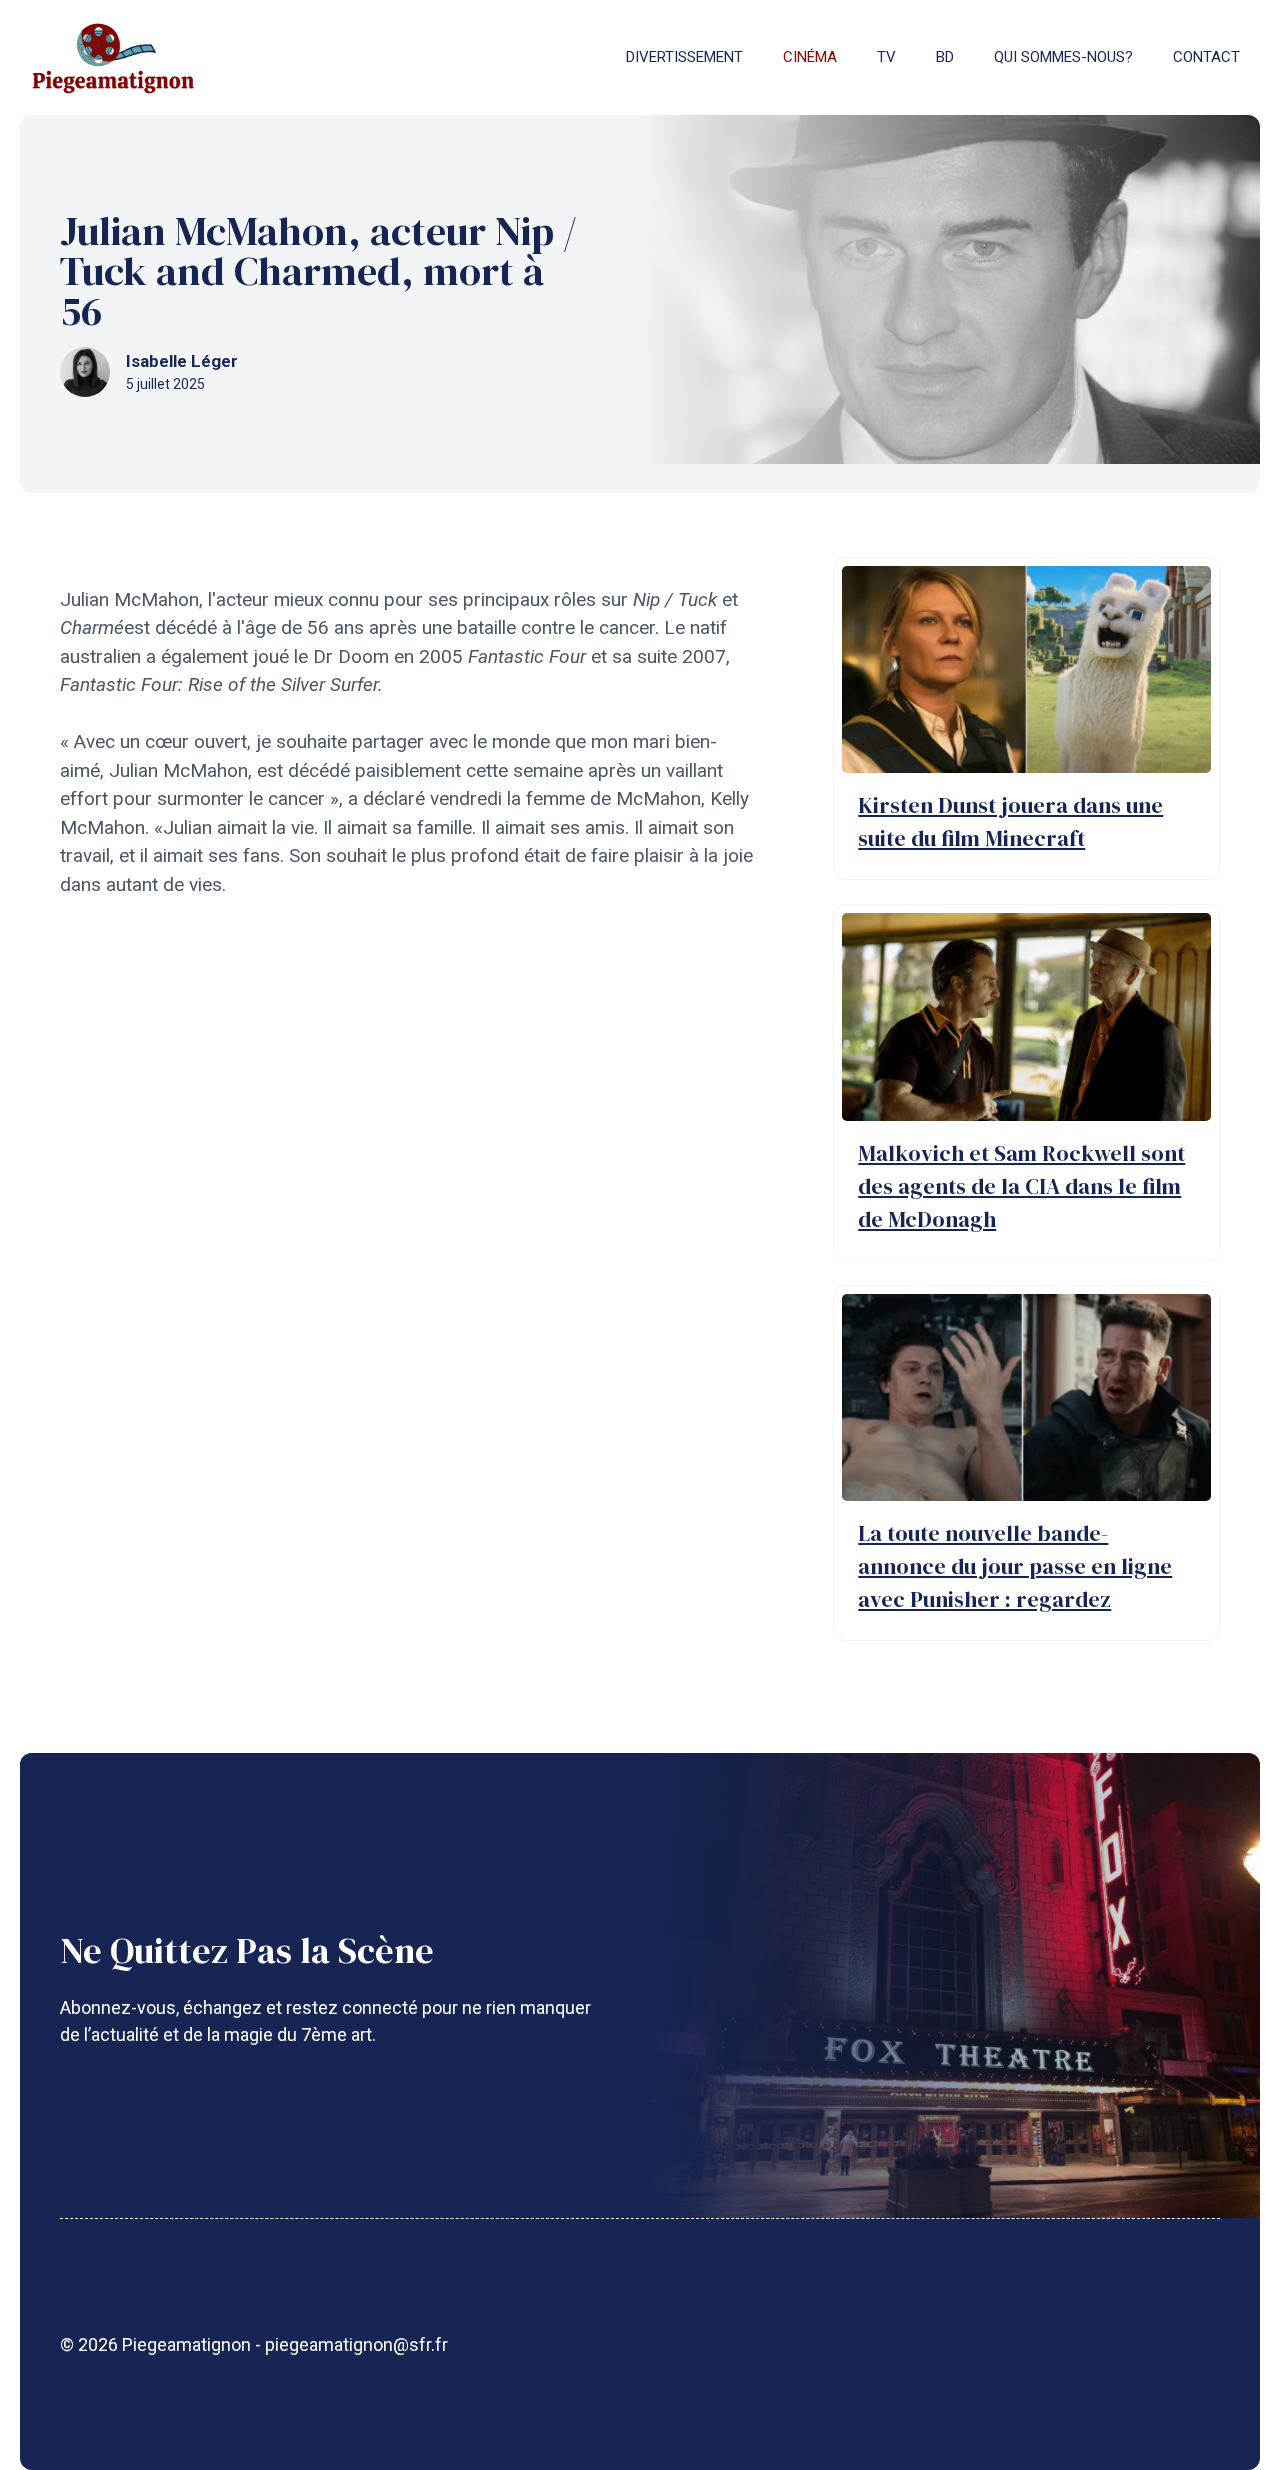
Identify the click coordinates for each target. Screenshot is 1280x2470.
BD (945, 57)
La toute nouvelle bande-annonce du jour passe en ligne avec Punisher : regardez (1015, 1566)
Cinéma (810, 57)
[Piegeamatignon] (113, 57)
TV (886, 57)
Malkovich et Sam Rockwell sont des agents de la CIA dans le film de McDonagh (1021, 1186)
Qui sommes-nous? (1063, 57)
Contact (1206, 57)
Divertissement (684, 57)
